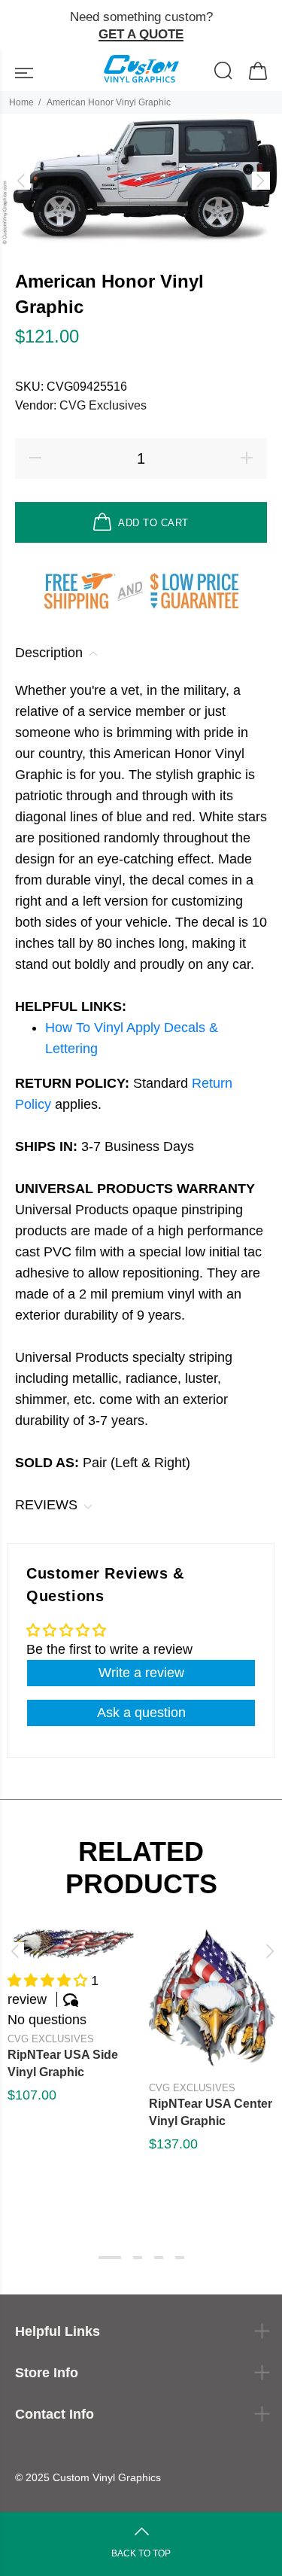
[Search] (224, 73)
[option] (141, 181)
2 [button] (138, 2258)
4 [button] (180, 2258)
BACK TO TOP (141, 2553)
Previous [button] (14, 1951)
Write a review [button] (141, 1673)
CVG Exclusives (103, 405)
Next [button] (268, 1951)
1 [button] (110, 2258)
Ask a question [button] (141, 1713)
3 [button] (159, 2258)
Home (21, 102)
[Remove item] (265, 26)
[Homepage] (141, 71)
